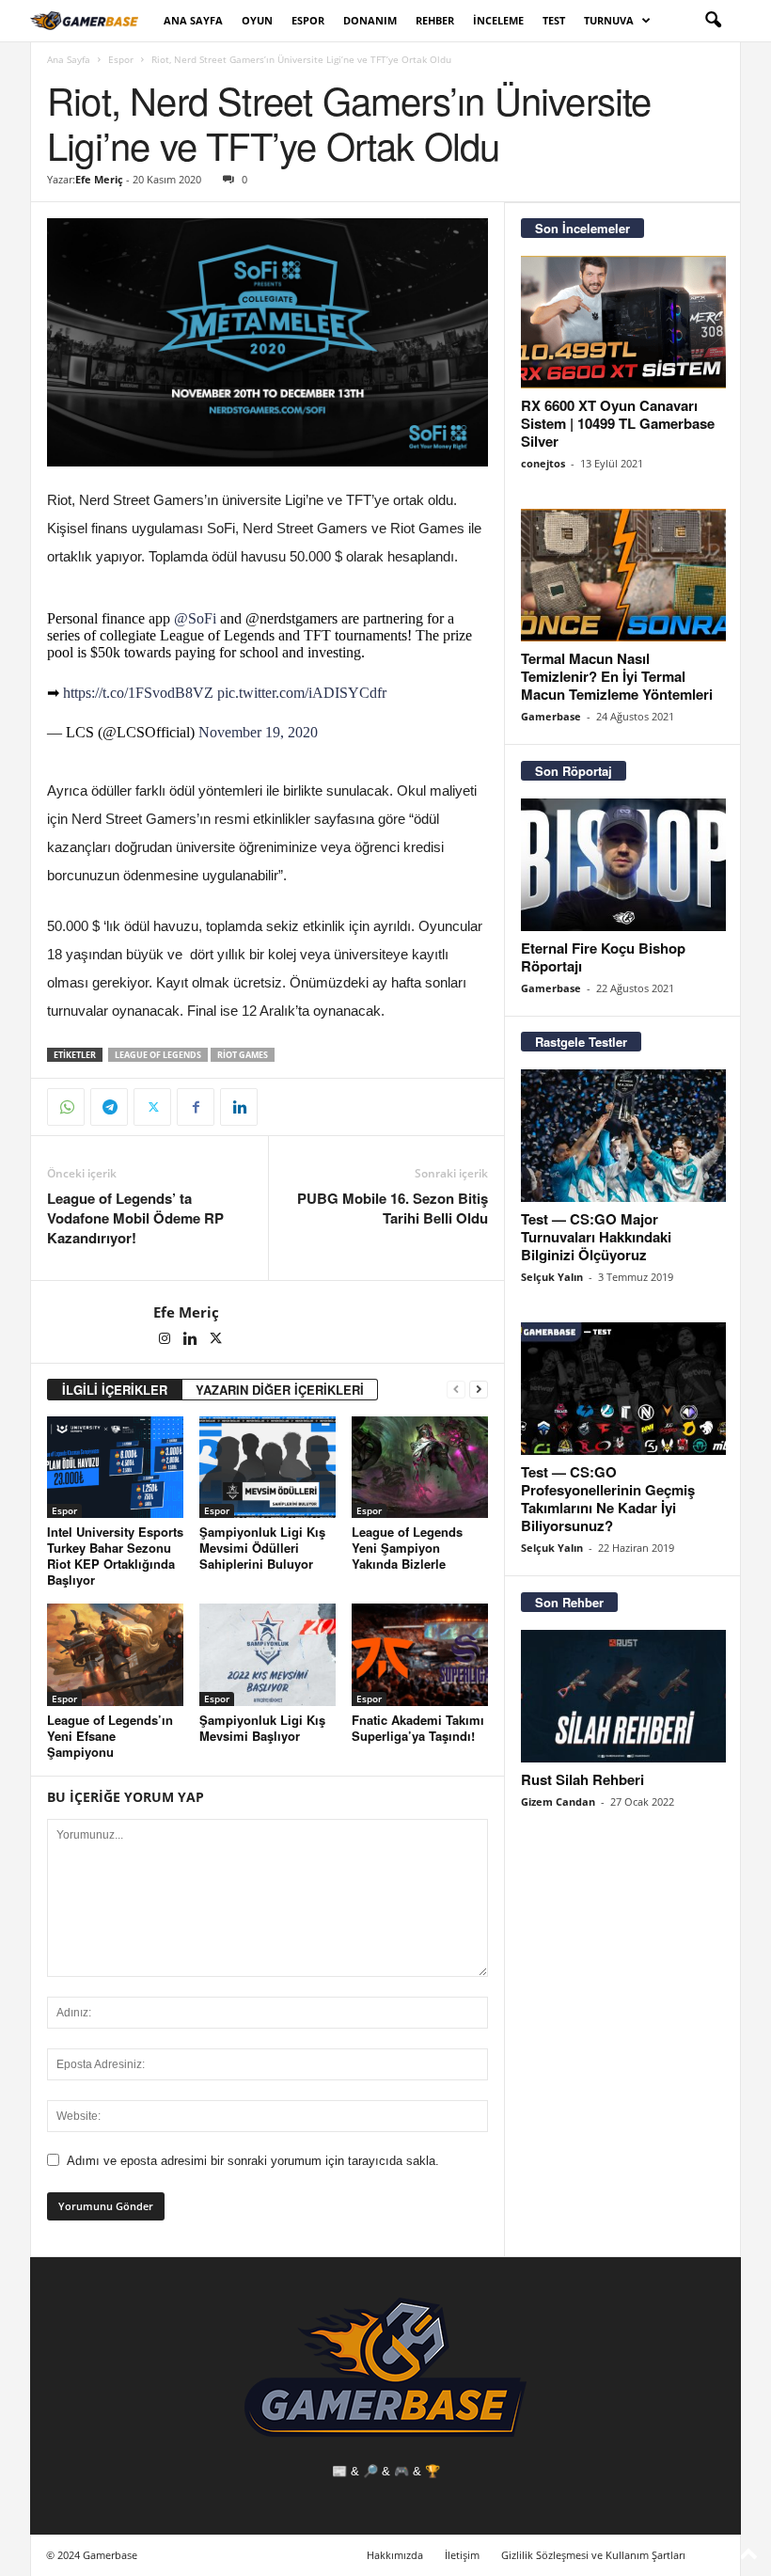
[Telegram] (109, 1107)
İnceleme (498, 20)
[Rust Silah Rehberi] (623, 1696)
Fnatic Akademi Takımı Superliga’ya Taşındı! (418, 1728)
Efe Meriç (99, 179)
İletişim (462, 2555)
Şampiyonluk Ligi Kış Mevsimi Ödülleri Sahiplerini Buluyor (262, 1548)
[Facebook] (196, 1107)
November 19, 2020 (258, 732)
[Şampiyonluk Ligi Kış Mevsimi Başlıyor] (267, 1654)
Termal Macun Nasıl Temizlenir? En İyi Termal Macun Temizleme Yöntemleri (617, 676)
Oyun (257, 20)
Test (554, 20)
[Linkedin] (239, 1107)
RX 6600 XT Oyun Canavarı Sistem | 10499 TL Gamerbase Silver (618, 423)
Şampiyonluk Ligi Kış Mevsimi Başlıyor (262, 1728)
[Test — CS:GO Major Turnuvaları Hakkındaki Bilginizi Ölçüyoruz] (623, 1136)
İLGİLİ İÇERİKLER (115, 1390)
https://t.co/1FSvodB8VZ (138, 693)
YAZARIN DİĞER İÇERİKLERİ (280, 1390)
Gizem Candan (558, 1802)
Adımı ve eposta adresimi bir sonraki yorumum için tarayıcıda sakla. (253, 2161)
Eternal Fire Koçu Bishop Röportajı (603, 957)
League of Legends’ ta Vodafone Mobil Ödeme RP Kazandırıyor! (135, 1218)
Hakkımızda (395, 2555)
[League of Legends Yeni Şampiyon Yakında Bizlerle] (420, 1467)
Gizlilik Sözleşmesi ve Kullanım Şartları (593, 2555)
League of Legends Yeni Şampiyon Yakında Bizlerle (407, 1548)
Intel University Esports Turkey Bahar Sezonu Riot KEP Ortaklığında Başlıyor (115, 1556)
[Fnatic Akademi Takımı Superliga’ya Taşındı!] (420, 1654)
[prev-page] (456, 1390)
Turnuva (609, 20)
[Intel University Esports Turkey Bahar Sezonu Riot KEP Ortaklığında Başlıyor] (115, 1467)
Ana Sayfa (193, 20)
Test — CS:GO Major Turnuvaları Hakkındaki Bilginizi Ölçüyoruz (596, 1237)
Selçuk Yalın (552, 1277)
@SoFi (195, 618)
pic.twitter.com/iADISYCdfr (302, 693)
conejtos (543, 463)
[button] (713, 21)
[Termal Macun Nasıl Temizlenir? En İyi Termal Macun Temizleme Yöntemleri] (623, 575)
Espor (308, 20)
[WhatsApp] (66, 1107)
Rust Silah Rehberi (582, 1779)
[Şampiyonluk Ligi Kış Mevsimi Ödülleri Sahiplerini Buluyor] (267, 1467)
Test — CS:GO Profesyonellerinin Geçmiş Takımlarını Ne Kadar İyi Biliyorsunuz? (608, 1499)
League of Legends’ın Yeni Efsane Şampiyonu (110, 1736)
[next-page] (479, 1390)
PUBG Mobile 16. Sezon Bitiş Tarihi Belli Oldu (393, 1209)
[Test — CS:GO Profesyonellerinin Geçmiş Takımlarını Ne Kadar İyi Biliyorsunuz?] (623, 1389)
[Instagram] (166, 1340)
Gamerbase (551, 716)
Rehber (435, 20)
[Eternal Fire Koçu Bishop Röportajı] (623, 865)
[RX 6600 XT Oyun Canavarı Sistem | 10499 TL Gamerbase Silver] (623, 322)
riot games (243, 1055)
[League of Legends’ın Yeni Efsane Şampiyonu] (115, 1654)
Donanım (370, 20)
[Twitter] (152, 1107)
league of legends (158, 1055)
